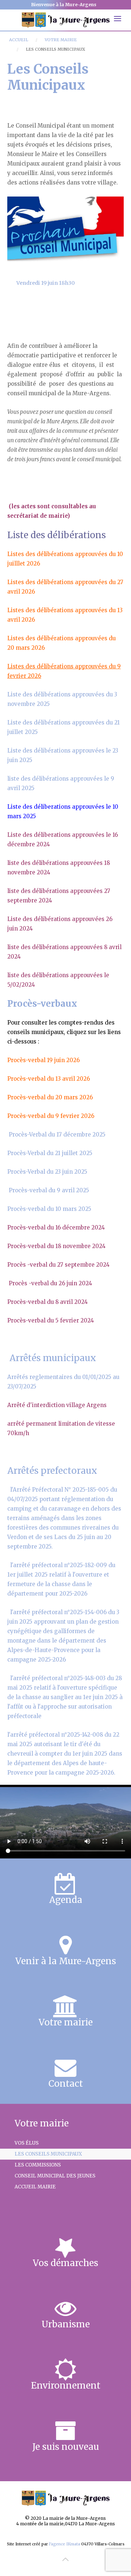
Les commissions (38, 2165)
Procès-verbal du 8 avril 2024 (47, 1302)
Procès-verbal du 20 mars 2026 (50, 1097)
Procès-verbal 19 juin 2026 (43, 1060)
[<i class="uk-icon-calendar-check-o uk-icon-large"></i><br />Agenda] (65, 1889)
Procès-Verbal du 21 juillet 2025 (50, 1153)
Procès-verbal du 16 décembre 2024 (56, 1227)
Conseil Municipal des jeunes (55, 2176)
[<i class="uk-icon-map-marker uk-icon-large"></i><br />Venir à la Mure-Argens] (65, 1950)
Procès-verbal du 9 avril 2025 (49, 1190)
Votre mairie (61, 40)
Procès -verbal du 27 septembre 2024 (58, 1265)
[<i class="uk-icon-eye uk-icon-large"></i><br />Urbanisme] (65, 2313)
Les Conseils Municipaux (48, 2154)
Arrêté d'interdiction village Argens (57, 1405)
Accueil (19, 40)
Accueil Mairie (35, 2187)
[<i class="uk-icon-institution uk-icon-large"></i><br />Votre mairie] (65, 2012)
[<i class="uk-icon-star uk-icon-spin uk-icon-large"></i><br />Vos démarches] (65, 2252)
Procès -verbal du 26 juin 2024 (50, 1283)
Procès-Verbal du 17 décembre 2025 (57, 1134)
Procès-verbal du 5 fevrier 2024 (51, 1320)
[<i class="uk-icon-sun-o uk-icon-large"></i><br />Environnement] (65, 2375)
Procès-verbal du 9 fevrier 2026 (51, 1116)
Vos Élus (27, 2143)
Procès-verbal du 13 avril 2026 (49, 1079)
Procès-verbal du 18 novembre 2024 (56, 1246)
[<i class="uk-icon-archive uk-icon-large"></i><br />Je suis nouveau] (65, 2436)
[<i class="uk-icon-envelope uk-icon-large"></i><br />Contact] (65, 2073)
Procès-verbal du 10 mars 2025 (49, 1209)
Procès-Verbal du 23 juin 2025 (47, 1172)
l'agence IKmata (65, 2544)
